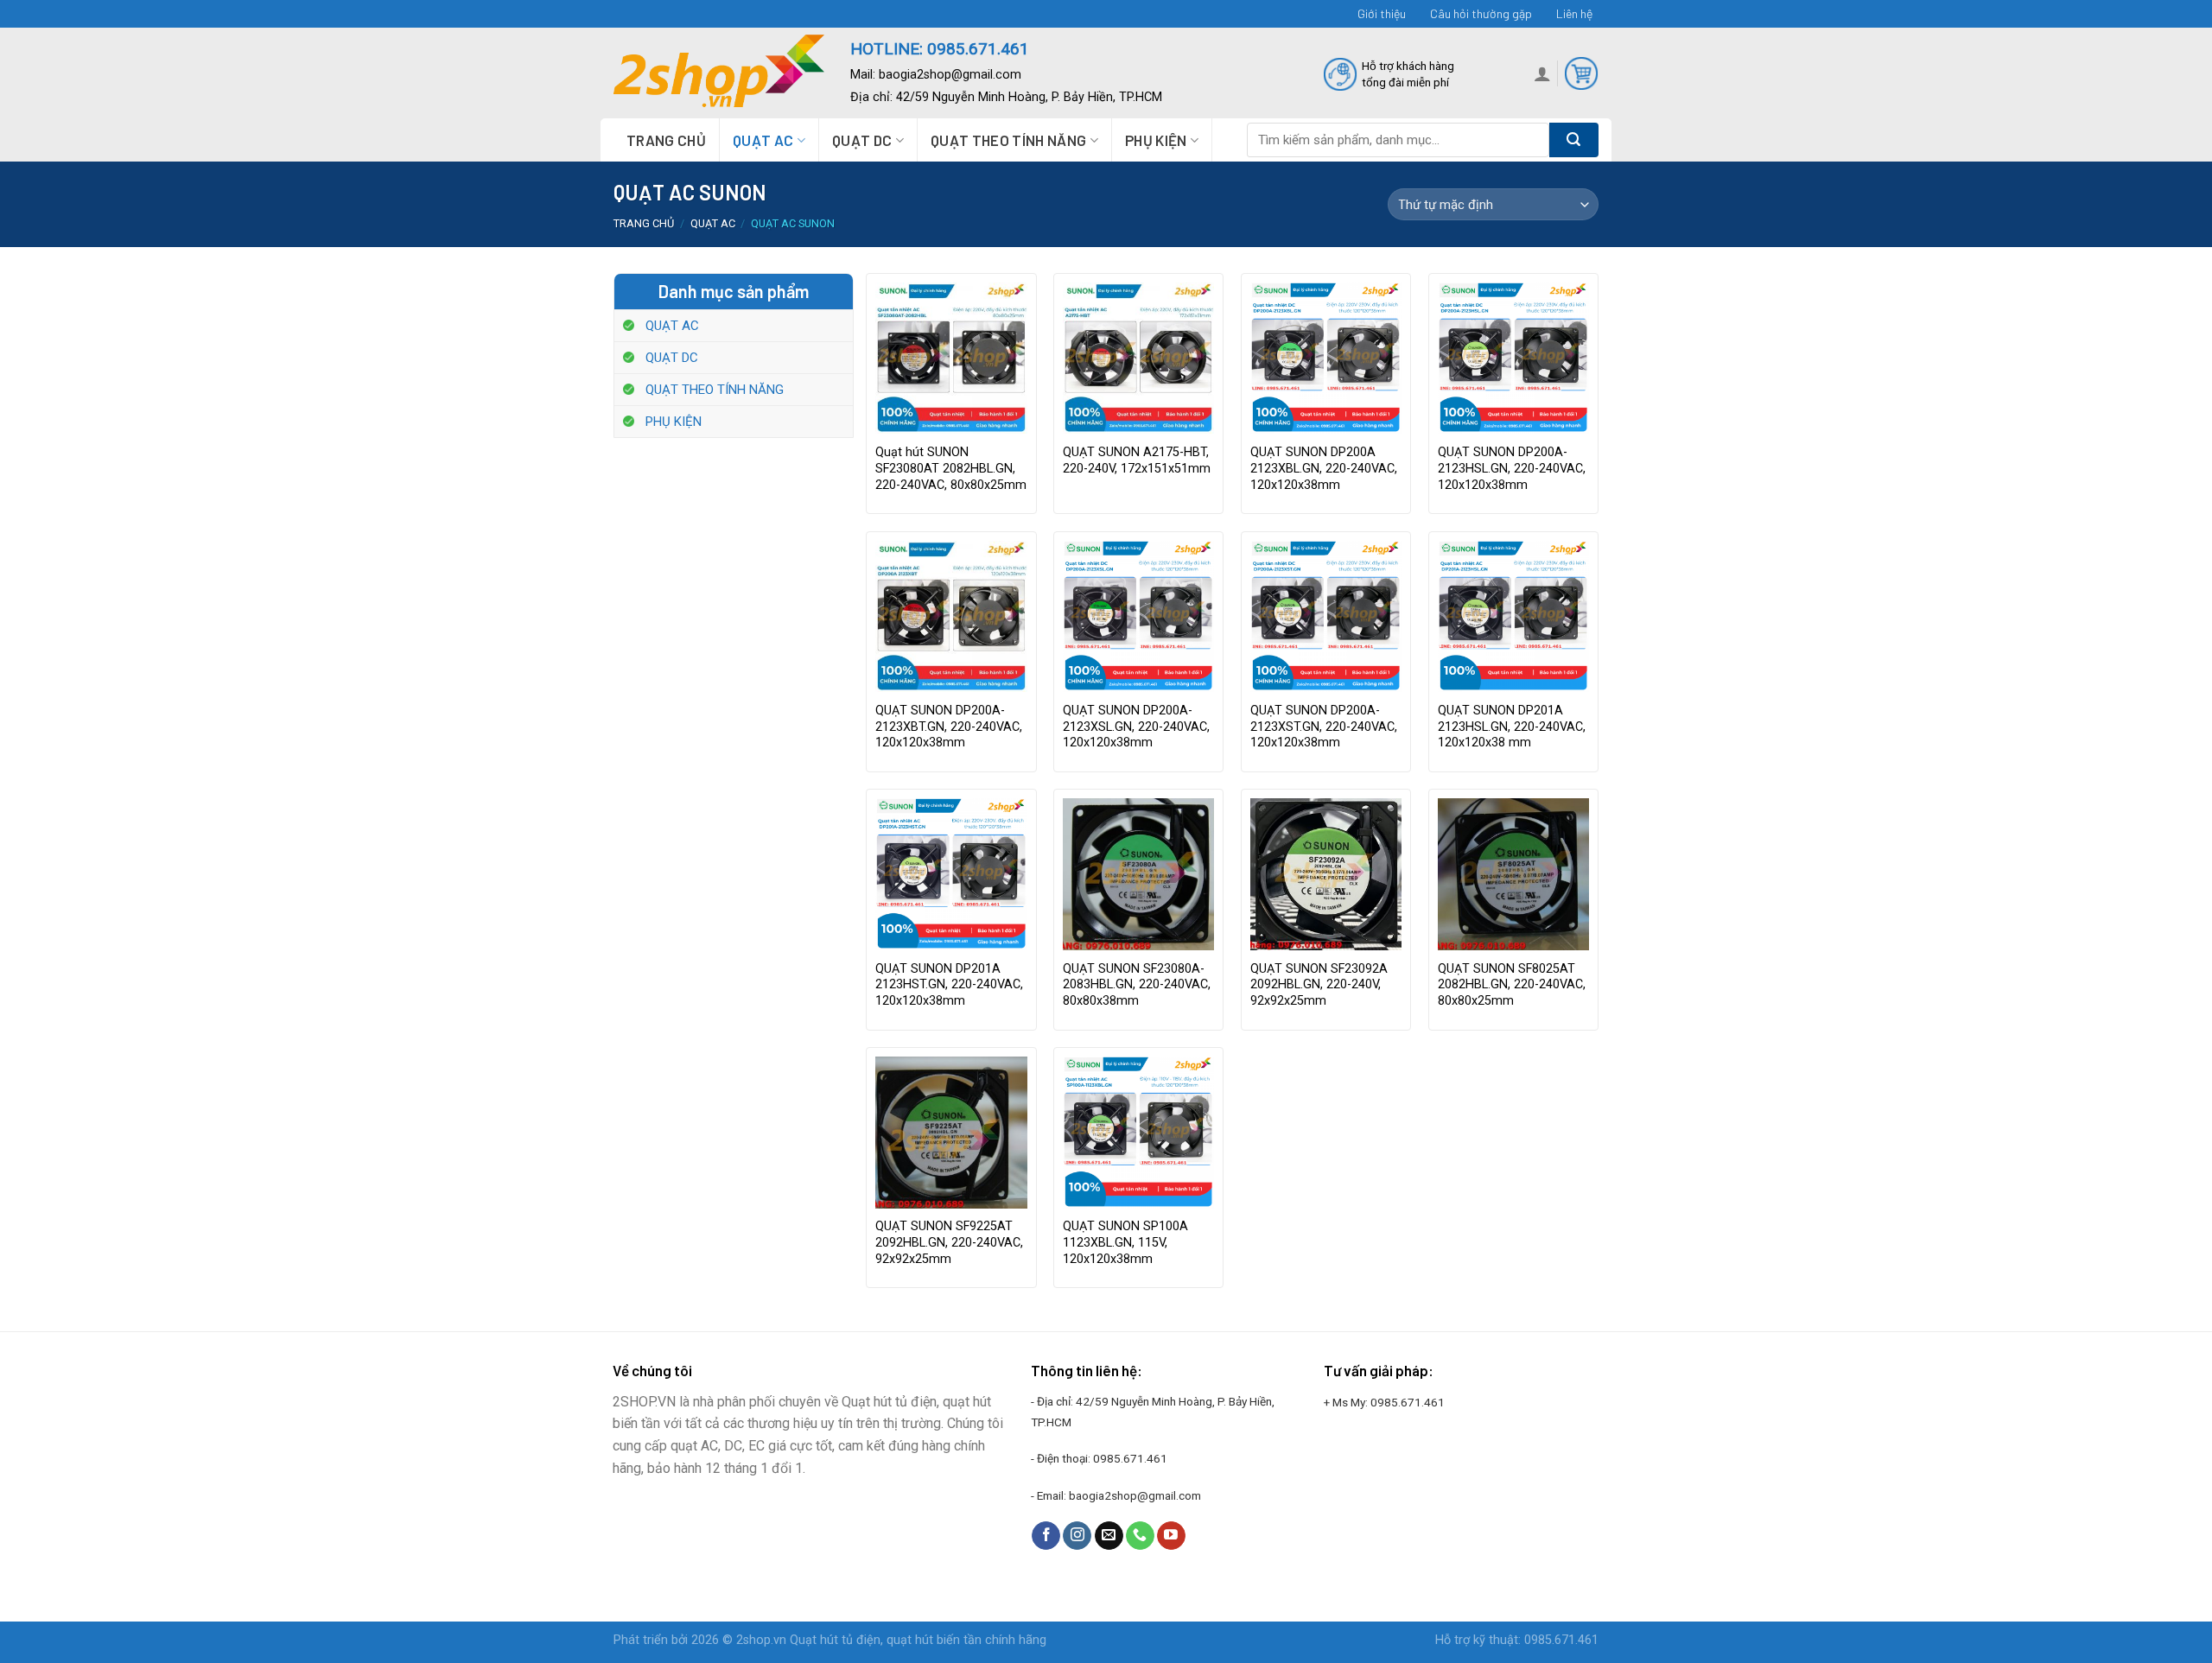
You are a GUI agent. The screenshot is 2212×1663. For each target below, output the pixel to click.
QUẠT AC (763, 140)
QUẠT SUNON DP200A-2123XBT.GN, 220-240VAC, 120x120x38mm (949, 727)
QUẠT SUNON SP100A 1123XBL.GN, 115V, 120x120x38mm (1125, 1242)
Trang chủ (666, 140)
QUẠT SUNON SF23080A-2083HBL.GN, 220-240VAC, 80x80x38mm (1137, 985)
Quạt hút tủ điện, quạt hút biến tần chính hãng (918, 1640)
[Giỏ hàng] (1581, 73)
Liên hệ (1574, 13)
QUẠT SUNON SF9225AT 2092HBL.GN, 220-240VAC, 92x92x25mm (949, 1242)
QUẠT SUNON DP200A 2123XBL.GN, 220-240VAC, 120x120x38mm (1324, 468)
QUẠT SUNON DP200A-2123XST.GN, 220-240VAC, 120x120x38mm (1324, 727)
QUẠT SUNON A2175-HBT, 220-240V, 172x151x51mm (1137, 460)
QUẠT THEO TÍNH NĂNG (1008, 140)
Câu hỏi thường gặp (1481, 13)
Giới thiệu (1382, 13)
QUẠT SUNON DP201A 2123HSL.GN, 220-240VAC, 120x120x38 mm (1512, 727)
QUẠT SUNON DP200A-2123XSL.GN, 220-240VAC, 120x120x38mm (1136, 727)
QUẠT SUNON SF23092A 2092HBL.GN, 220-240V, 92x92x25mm (1319, 985)
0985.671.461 (1130, 1458)
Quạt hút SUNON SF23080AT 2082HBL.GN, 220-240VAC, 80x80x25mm (951, 468)
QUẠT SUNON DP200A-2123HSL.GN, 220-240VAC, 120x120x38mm (1512, 468)
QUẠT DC (862, 140)
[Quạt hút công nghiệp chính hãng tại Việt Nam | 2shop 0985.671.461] (719, 73)
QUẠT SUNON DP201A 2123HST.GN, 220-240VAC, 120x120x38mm (949, 985)
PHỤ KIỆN (1156, 140)
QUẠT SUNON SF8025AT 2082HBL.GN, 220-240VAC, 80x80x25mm (1512, 985)
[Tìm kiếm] (1574, 140)
